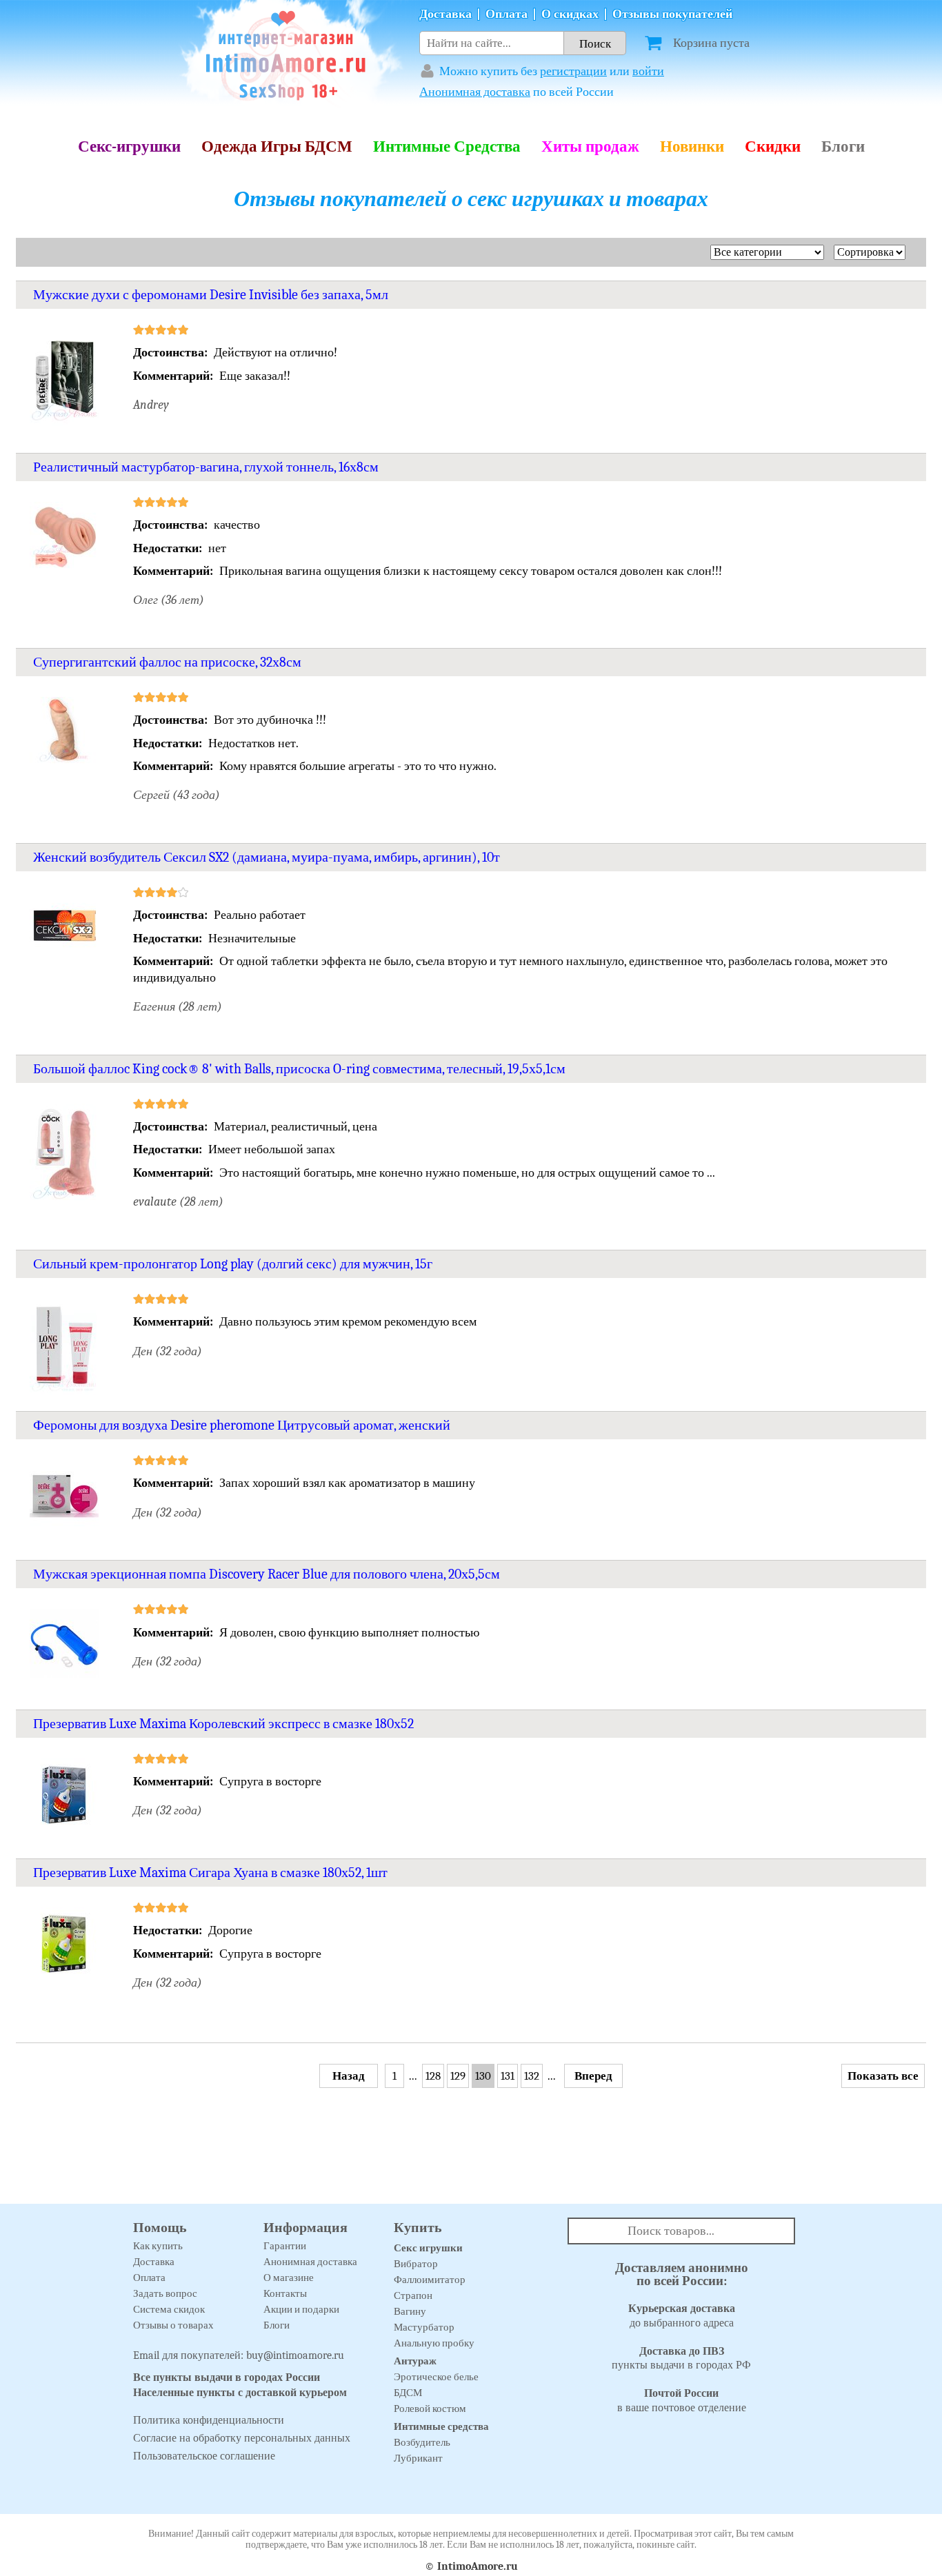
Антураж (415, 2361)
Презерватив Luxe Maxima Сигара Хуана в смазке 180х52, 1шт (210, 1873)
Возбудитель (422, 2442)
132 (532, 2076)
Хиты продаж (590, 146)
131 (508, 2076)
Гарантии (285, 2246)
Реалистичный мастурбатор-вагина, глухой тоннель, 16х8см (206, 467)
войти (648, 71)
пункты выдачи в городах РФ (681, 2359)
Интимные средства (441, 2426)
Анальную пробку (434, 2343)
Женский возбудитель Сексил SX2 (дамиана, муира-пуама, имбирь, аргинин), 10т (267, 857)
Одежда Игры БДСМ (277, 146)
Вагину (410, 2311)
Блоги (843, 146)
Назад (349, 2076)
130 (483, 2076)
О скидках (570, 14)
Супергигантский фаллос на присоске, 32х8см (167, 662)
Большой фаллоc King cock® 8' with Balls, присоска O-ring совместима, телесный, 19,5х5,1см (299, 1069)
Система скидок (169, 2309)
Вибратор (416, 2264)
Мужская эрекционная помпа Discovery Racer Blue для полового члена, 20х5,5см (267, 1574)
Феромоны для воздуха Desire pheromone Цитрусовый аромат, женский (242, 1425)
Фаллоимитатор (430, 2280)
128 (433, 2076)
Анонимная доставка (475, 92)
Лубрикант (418, 2458)
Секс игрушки (428, 2248)
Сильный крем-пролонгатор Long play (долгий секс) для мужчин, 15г (233, 1264)
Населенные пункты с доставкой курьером (240, 2393)
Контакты (285, 2293)
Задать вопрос (165, 2293)
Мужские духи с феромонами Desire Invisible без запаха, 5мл (211, 295)
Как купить (158, 2246)
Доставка (445, 14)
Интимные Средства (447, 146)
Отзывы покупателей (672, 14)
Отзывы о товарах (173, 2325)
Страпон (413, 2295)
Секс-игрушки (129, 146)
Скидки (773, 146)
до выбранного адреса (682, 2316)
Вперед (593, 2076)
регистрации (573, 71)
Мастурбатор (424, 2327)
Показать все (883, 2076)
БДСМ (408, 2393)
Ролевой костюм (430, 2408)
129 (458, 2076)
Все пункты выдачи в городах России (227, 2377)
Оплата (507, 14)
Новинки (692, 146)
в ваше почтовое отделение (682, 2401)
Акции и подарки (301, 2309)
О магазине (289, 2278)
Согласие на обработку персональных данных (242, 2438)
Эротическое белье (436, 2377)
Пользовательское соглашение (204, 2456)
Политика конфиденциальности (209, 2420)
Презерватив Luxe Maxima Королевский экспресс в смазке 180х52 (223, 1724)
